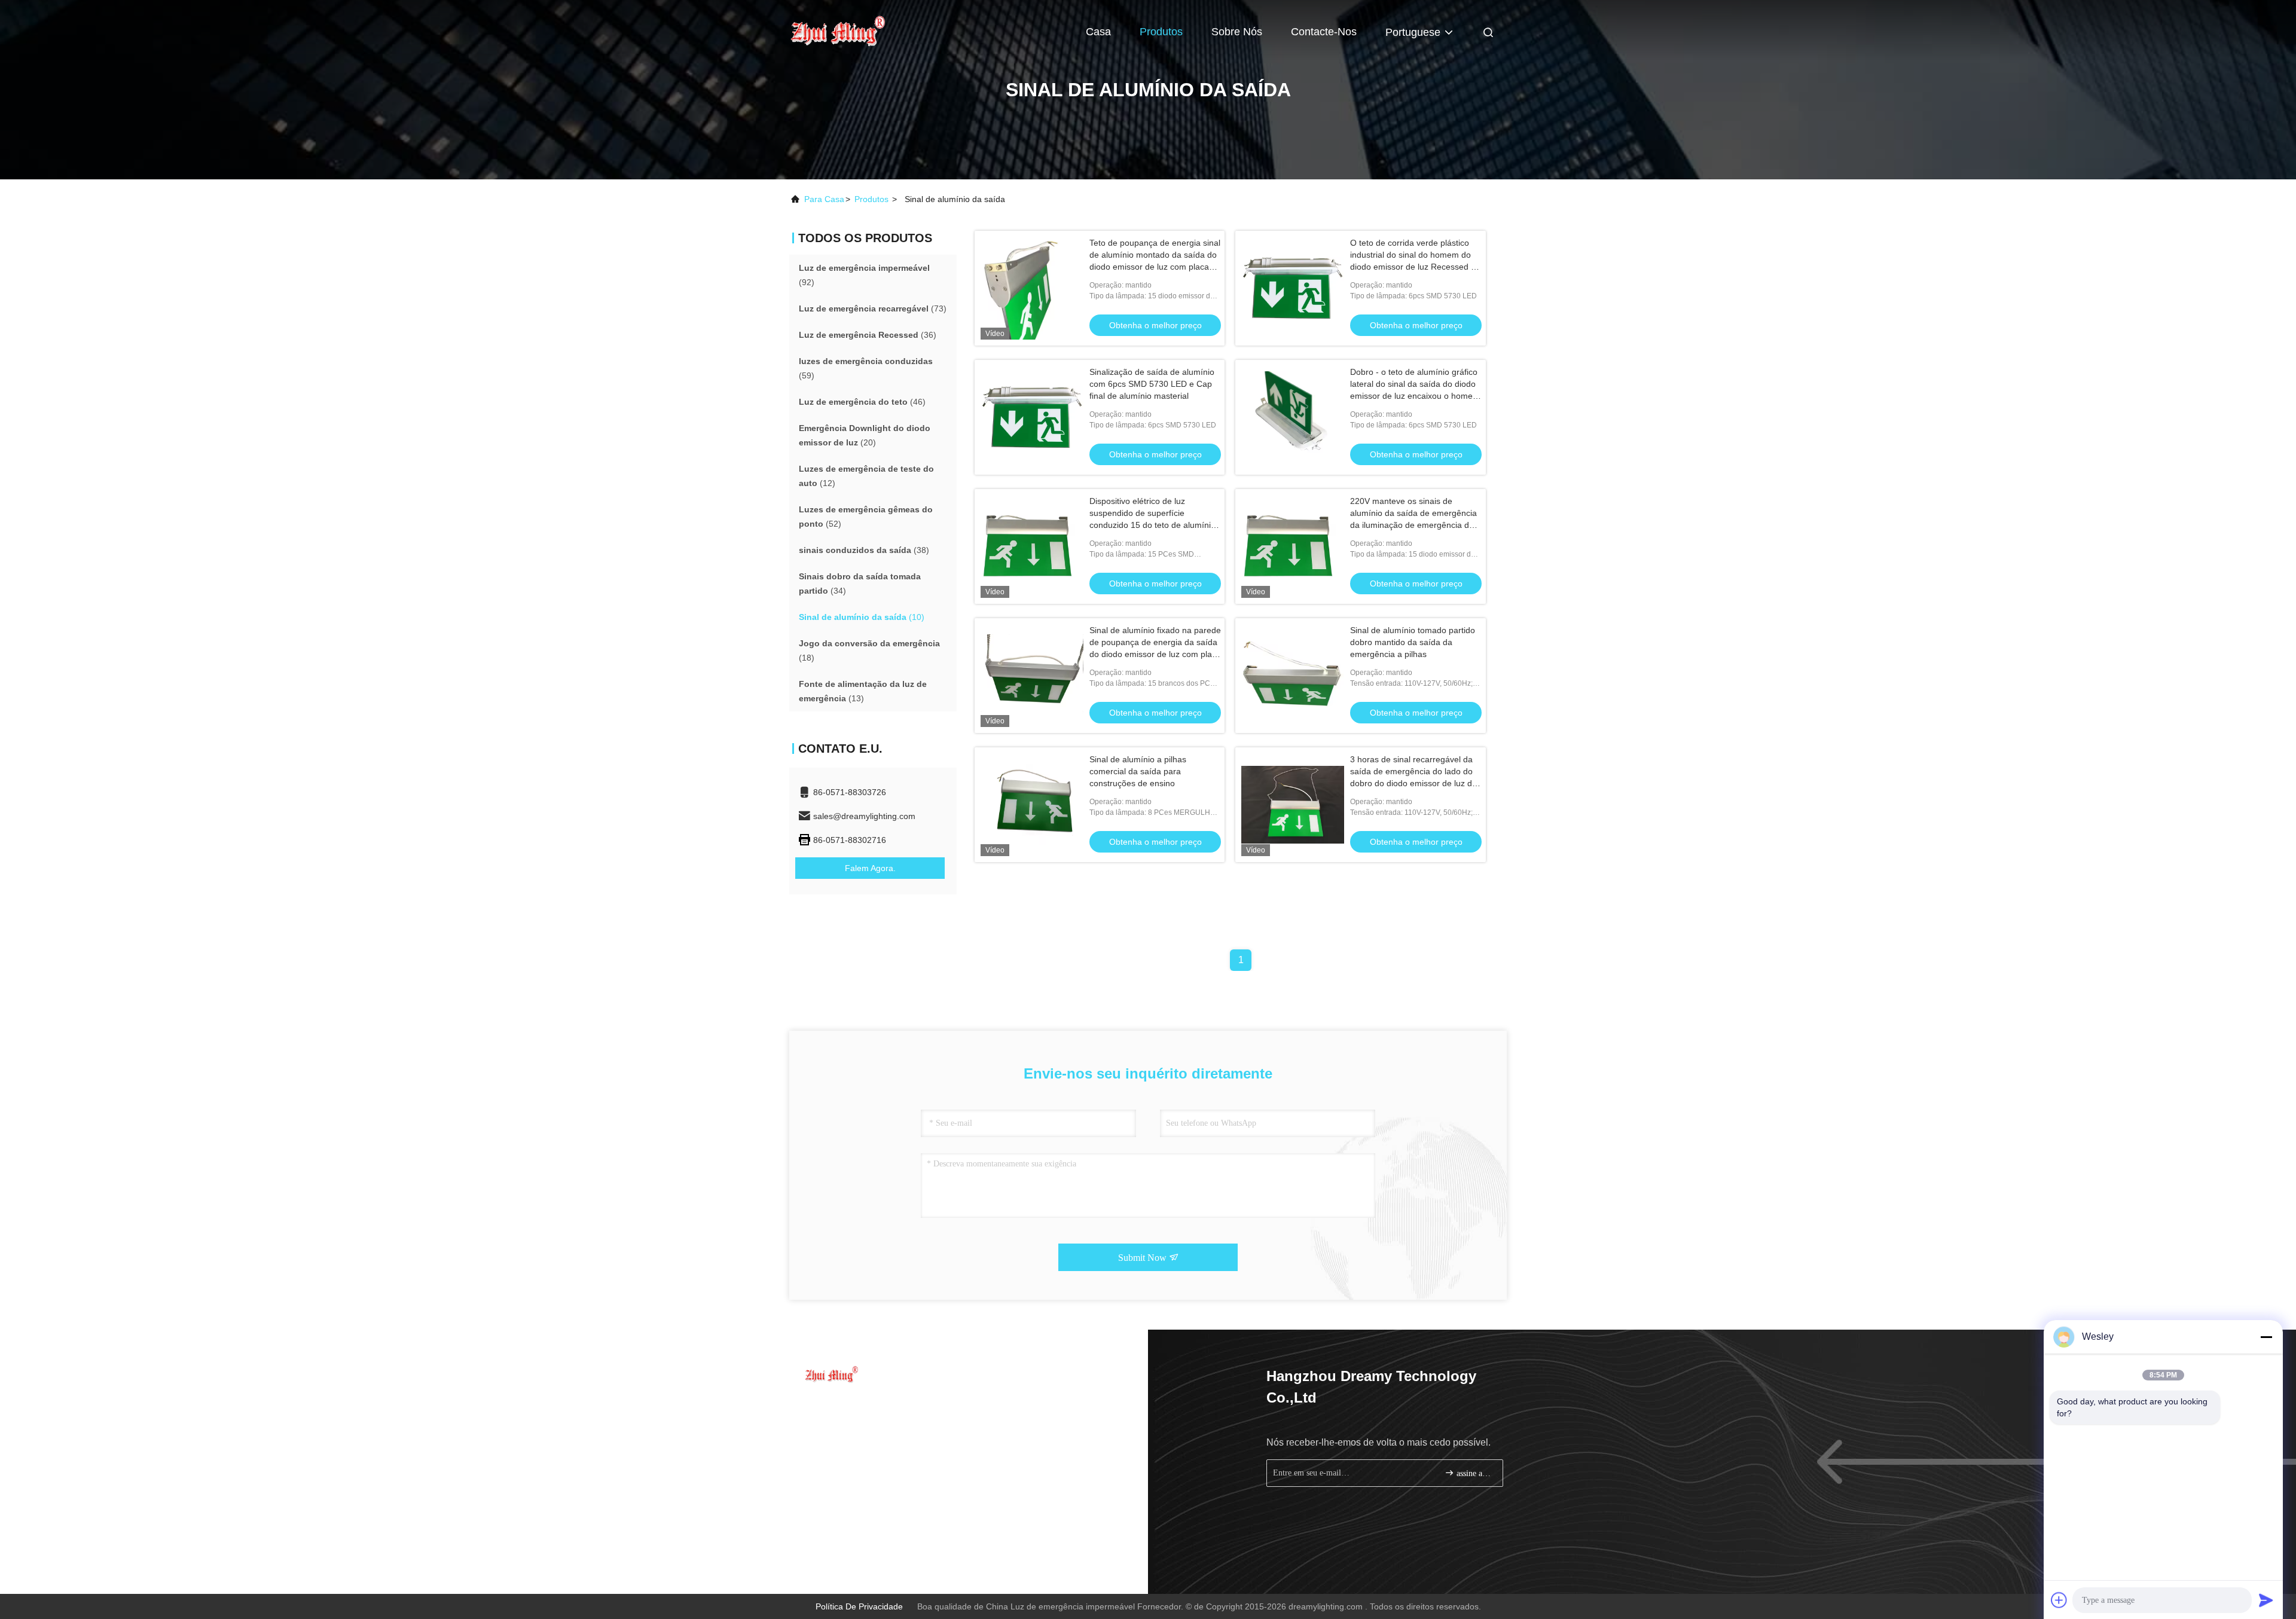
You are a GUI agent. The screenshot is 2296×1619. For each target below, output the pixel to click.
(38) (864, 550)
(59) (866, 368)
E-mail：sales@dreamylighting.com (876, 1429)
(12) (866, 476)
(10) (862, 617)
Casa (1098, 32)
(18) (869, 650)
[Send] (2266, 1600)
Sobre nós (1237, 32)
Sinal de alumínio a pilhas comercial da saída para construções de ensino (1138, 771)
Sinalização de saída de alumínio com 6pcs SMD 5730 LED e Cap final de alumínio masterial (1152, 384)
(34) (860, 584)
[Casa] (837, 30)
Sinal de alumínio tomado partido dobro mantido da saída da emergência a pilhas (1413, 642)
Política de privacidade (859, 1606)
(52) (866, 517)
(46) (862, 402)
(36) (868, 335)
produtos (871, 199)
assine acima (1474, 1473)
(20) (865, 435)
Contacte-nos (1324, 32)
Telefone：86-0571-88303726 (865, 1407)
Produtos (1161, 32)
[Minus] (2266, 1337)
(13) (863, 691)
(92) (864, 275)
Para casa (824, 199)
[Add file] (2059, 1600)
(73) (873, 308)
